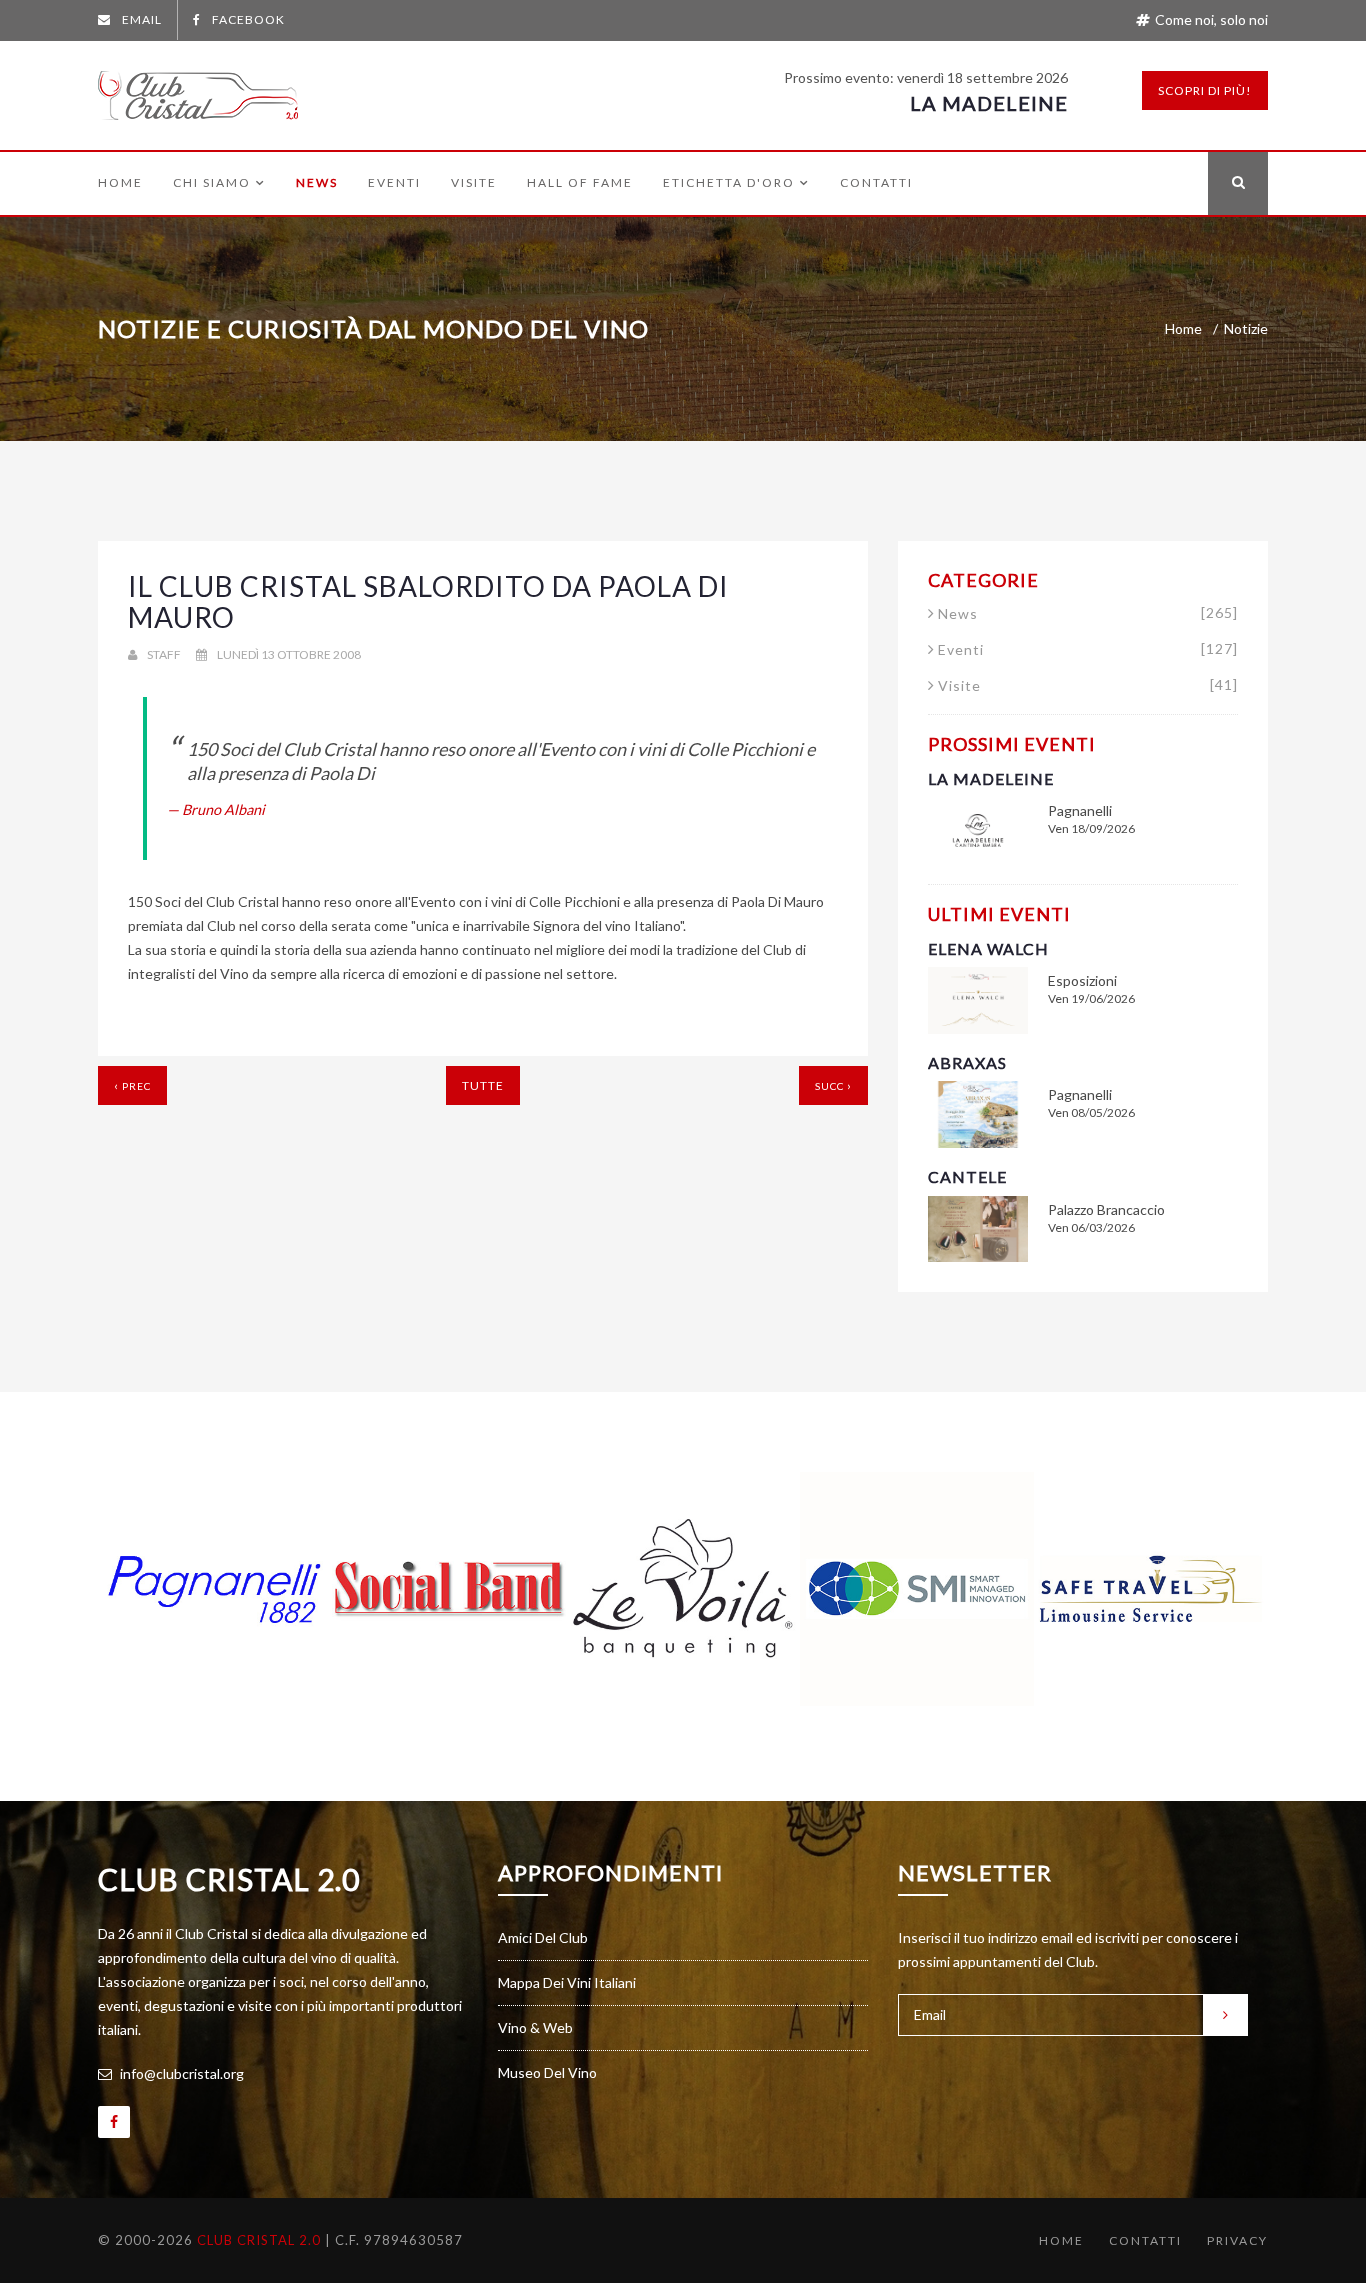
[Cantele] (978, 1227)
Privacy (1237, 2240)
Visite (474, 183)
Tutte (483, 1085)
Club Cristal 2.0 (229, 1879)
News (317, 183)
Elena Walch (988, 948)
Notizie (1246, 328)
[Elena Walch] (978, 998)
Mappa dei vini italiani (567, 1982)
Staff (164, 654)
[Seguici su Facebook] (114, 2122)
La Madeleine (989, 103)
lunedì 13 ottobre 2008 (289, 654)
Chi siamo (212, 183)
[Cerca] (1238, 183)
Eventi (394, 183)
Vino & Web (535, 2027)
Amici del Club (543, 1937)
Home (120, 183)
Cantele (967, 1176)
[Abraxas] (978, 1112)
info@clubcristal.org (180, 2073)
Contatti (876, 183)
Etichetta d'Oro (729, 183)
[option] (215, 1589)
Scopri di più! (1205, 90)
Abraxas (967, 1062)
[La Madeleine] (978, 828)
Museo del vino (547, 2072)
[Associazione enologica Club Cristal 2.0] (198, 91)
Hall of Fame (580, 183)
